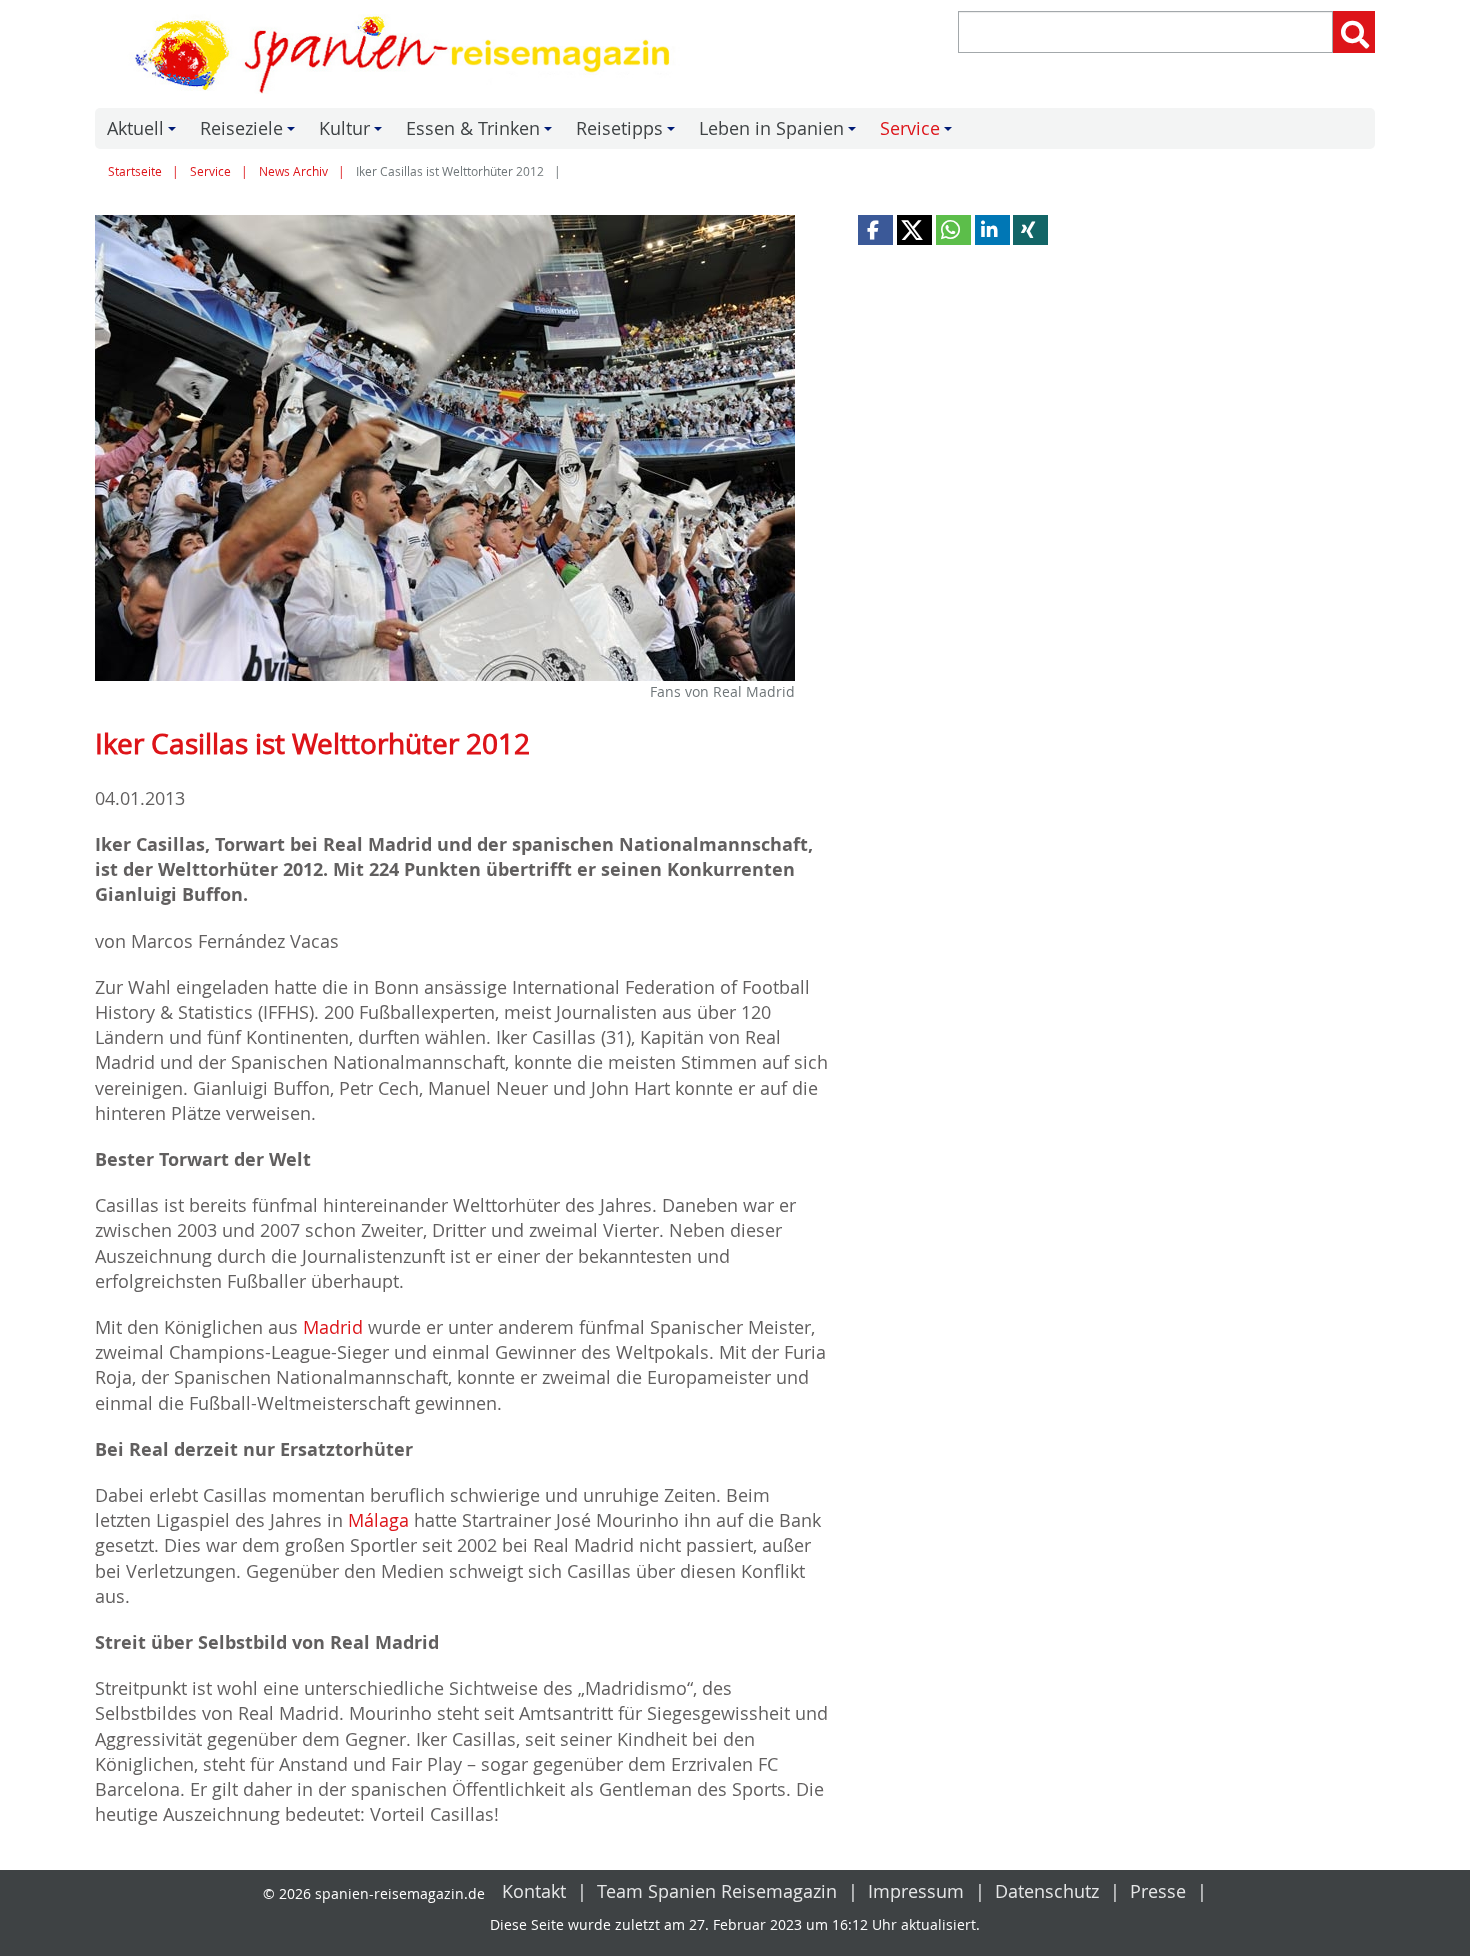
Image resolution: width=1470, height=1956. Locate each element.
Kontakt (534, 1891)
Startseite (135, 171)
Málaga (378, 1520)
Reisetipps (628, 132)
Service (919, 132)
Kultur (353, 132)
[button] (875, 230)
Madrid (333, 1327)
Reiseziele (250, 132)
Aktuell (144, 132)
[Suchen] (1354, 32)
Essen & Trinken (482, 132)
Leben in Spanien (780, 132)
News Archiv (293, 171)
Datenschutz (1047, 1891)
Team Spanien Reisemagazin (717, 1891)
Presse (1158, 1891)
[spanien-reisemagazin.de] (408, 54)
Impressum (916, 1891)
